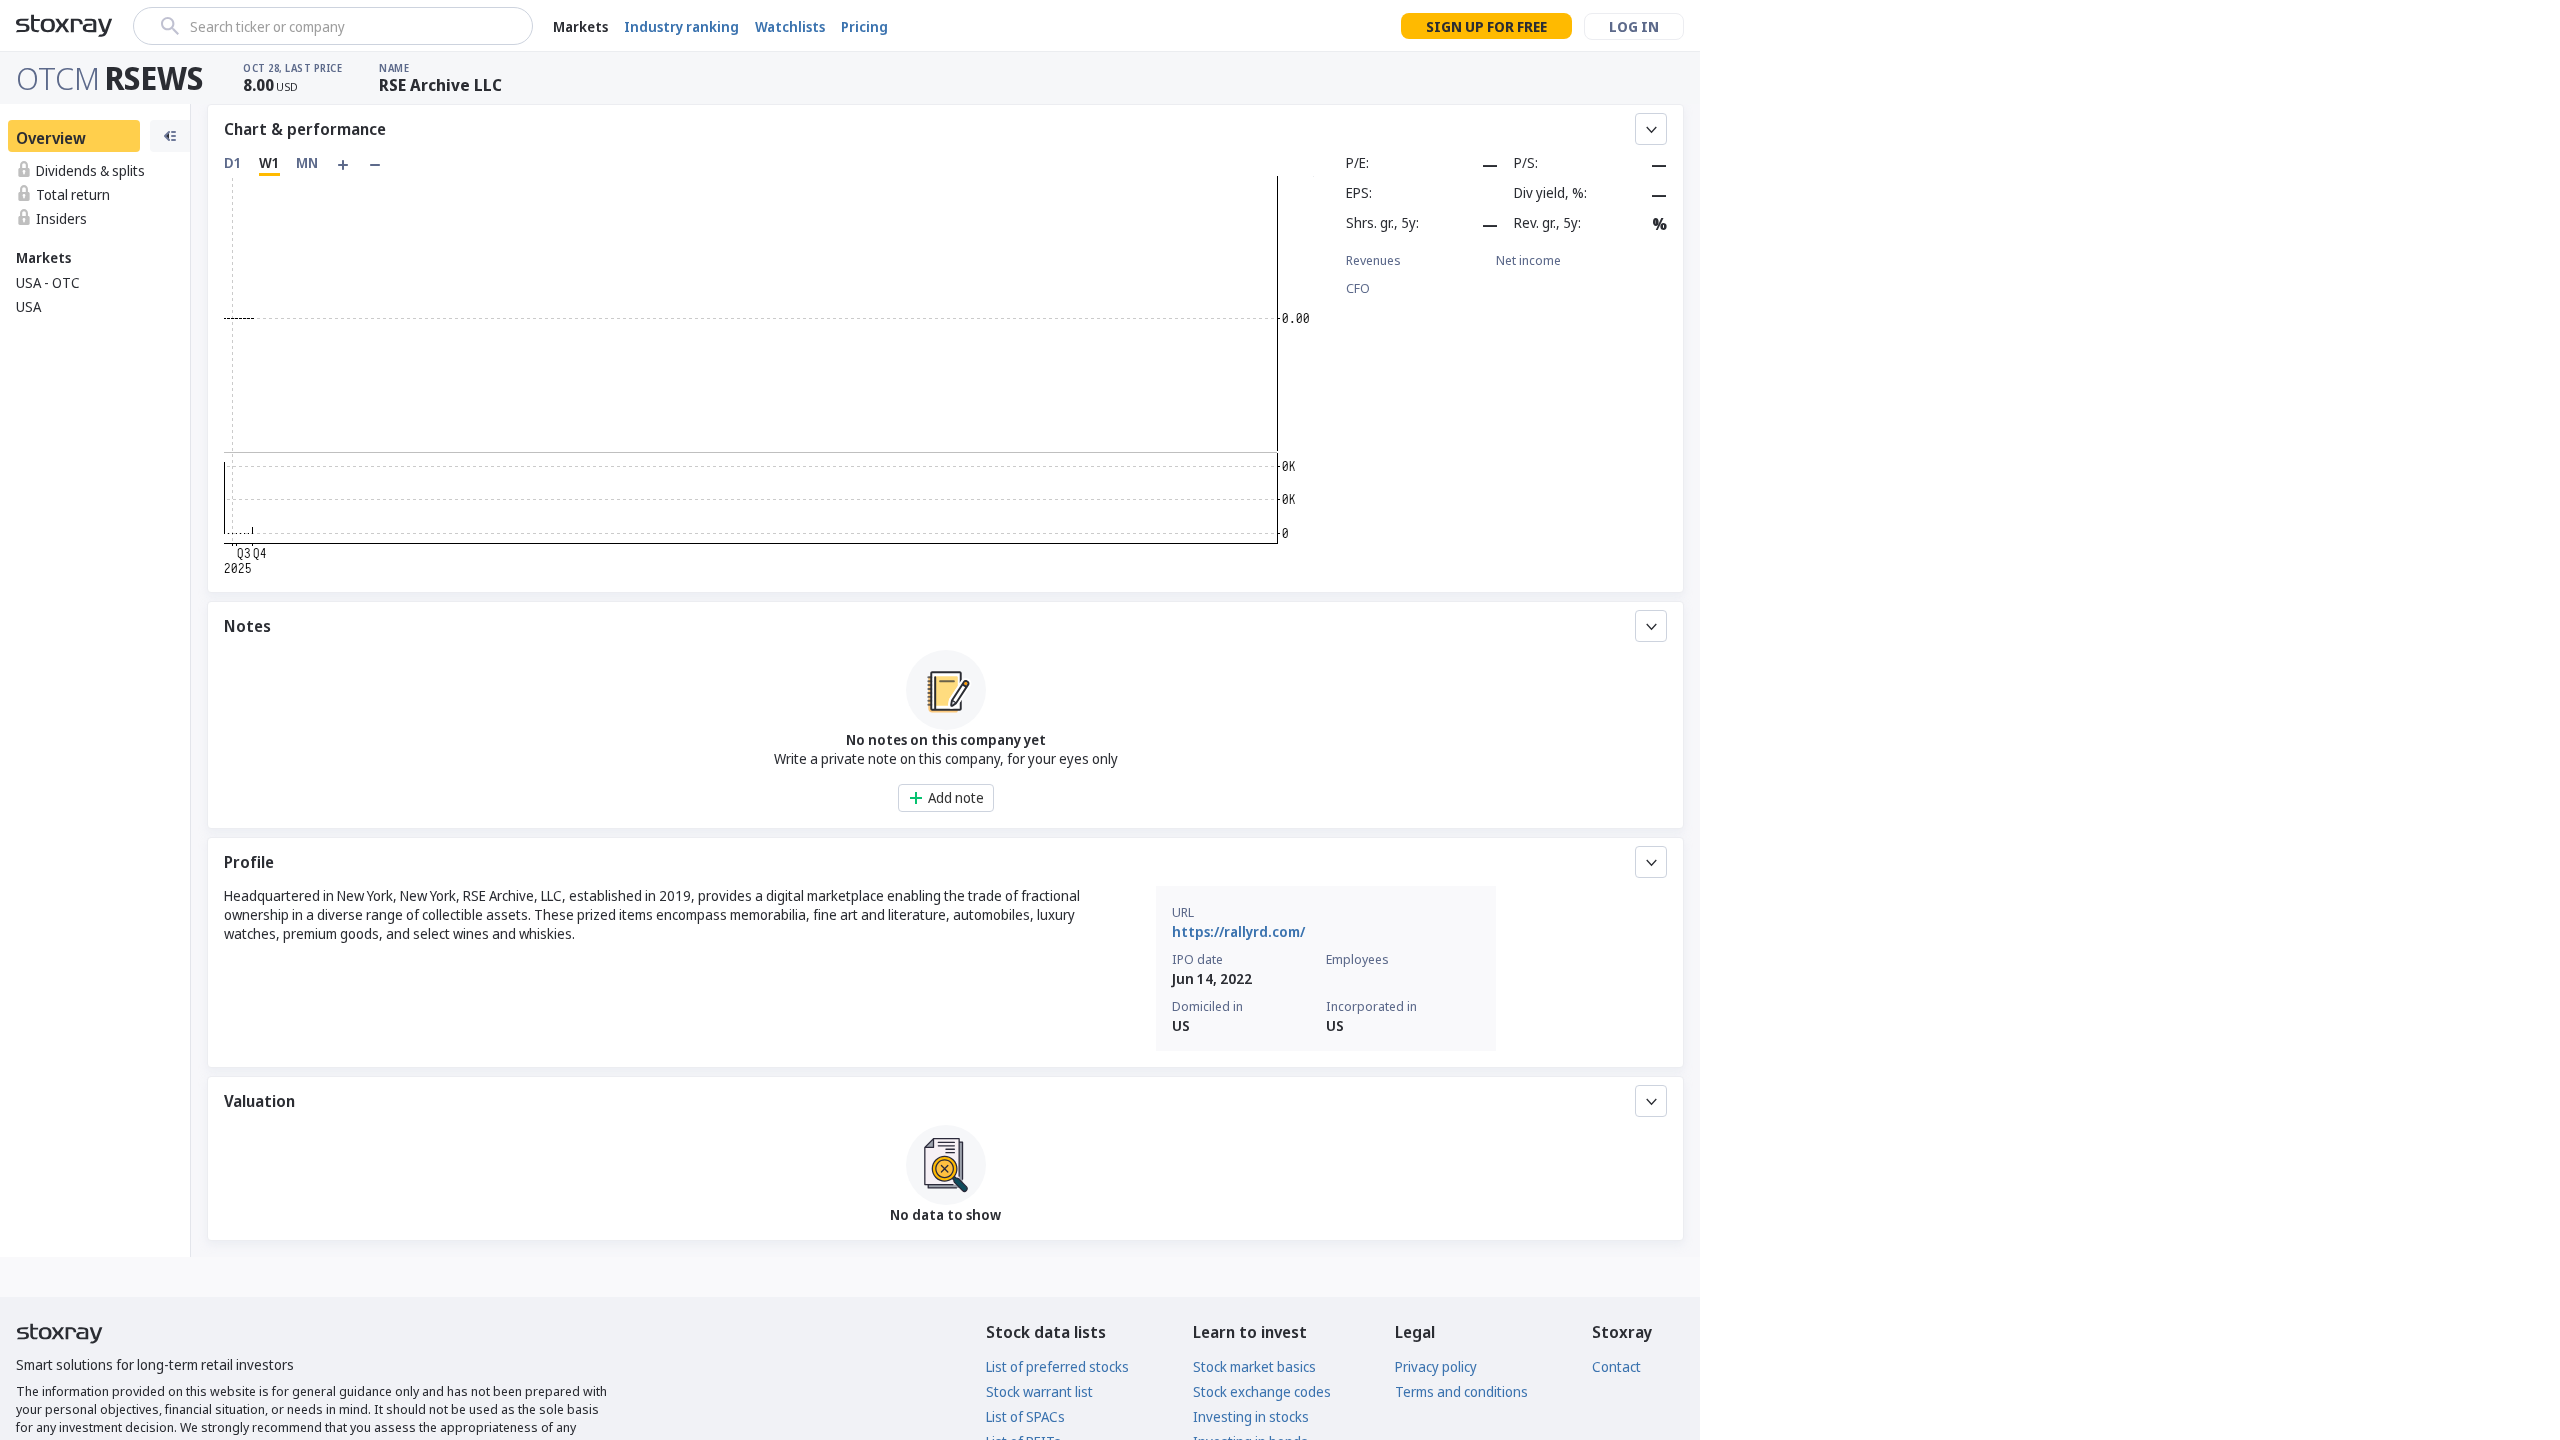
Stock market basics (1254, 1366)
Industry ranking (681, 26)
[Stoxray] (64, 26)
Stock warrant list (1039, 1391)
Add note (956, 797)
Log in (1634, 26)
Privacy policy (1436, 1366)
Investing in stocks (1251, 1416)
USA (28, 306)
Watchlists (790, 26)
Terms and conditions (1461, 1391)
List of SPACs (1025, 1416)
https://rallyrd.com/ (1238, 931)
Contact (1616, 1366)
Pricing (864, 26)
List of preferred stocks (1057, 1366)
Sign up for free (1486, 26)
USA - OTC (48, 282)
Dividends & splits (90, 170)
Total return (73, 194)
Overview (51, 138)
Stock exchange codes (1262, 1391)
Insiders (61, 218)
